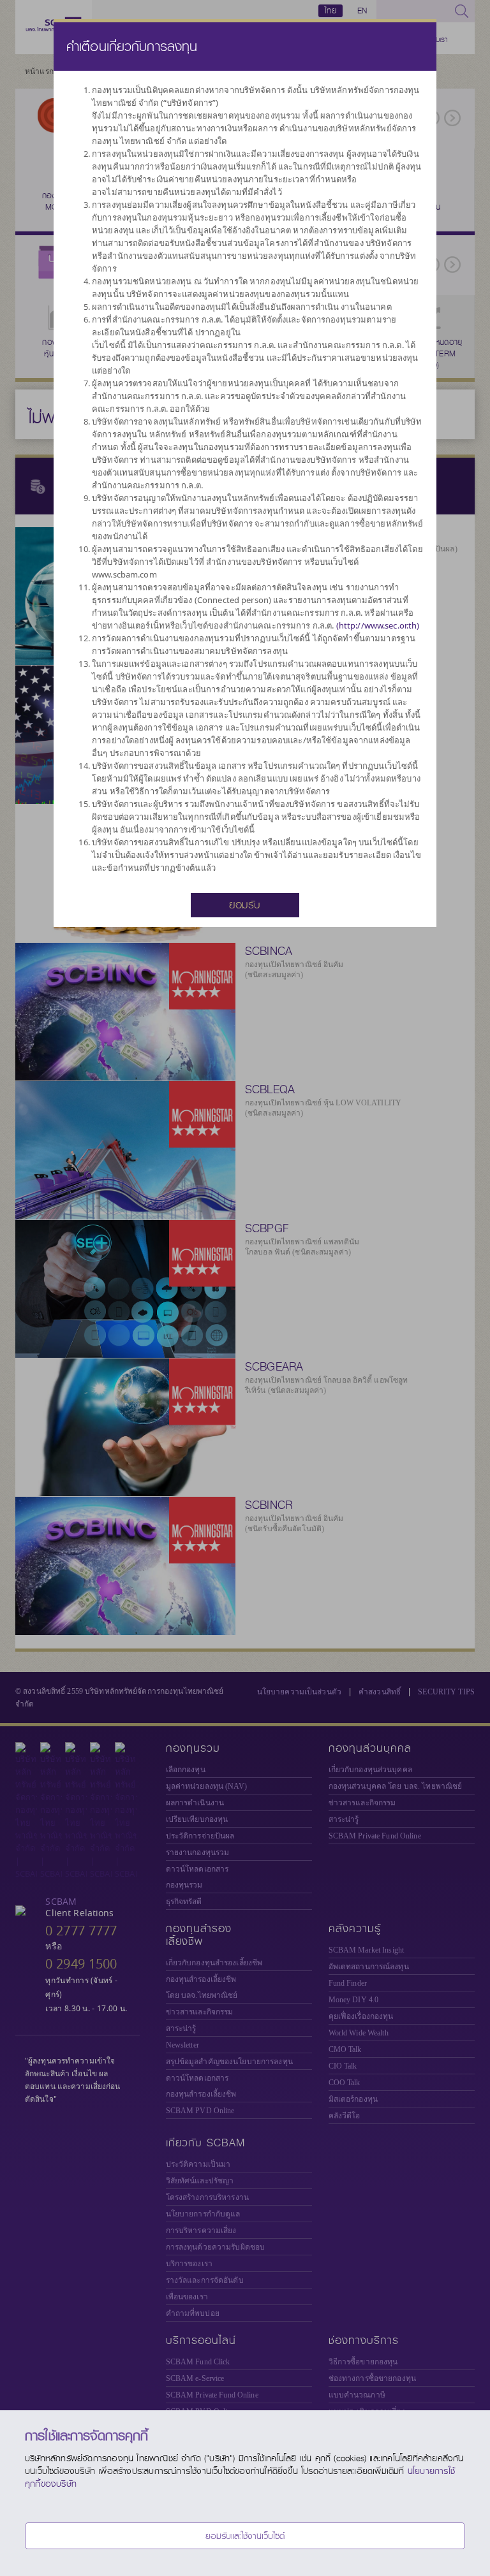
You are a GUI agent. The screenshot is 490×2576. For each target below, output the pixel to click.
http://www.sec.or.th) (379, 625)
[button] (245, 904)
